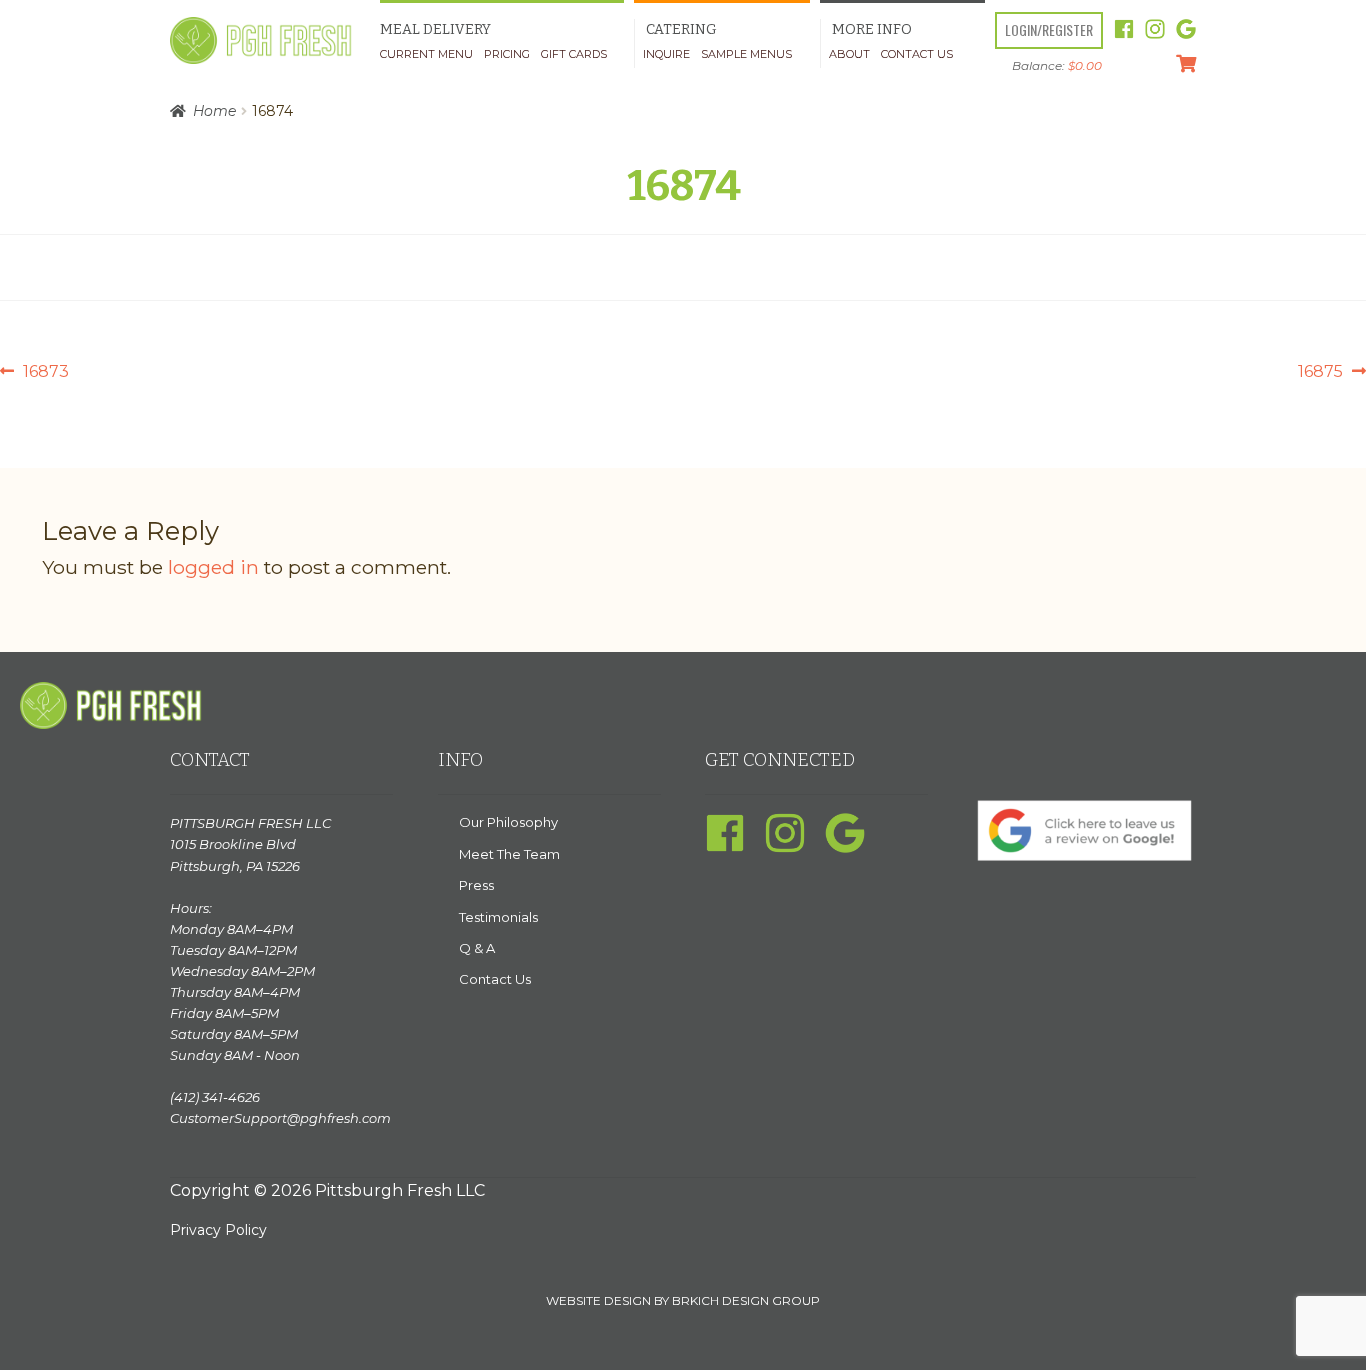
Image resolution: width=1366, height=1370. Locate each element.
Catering (681, 29)
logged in (213, 567)
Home (214, 111)
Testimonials (498, 917)
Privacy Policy (218, 1230)
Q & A (477, 948)
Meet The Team (509, 854)
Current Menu (426, 54)
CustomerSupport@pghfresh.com (280, 1118)
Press (476, 885)
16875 (1320, 373)
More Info (872, 29)
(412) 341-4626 (215, 1097)
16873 (45, 373)
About (849, 54)
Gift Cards (574, 54)
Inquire (666, 54)
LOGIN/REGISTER (1049, 29)
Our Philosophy (508, 822)
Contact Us (917, 54)
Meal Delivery (435, 29)
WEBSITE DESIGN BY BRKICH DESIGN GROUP (683, 1300)
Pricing (507, 54)
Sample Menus (746, 54)
